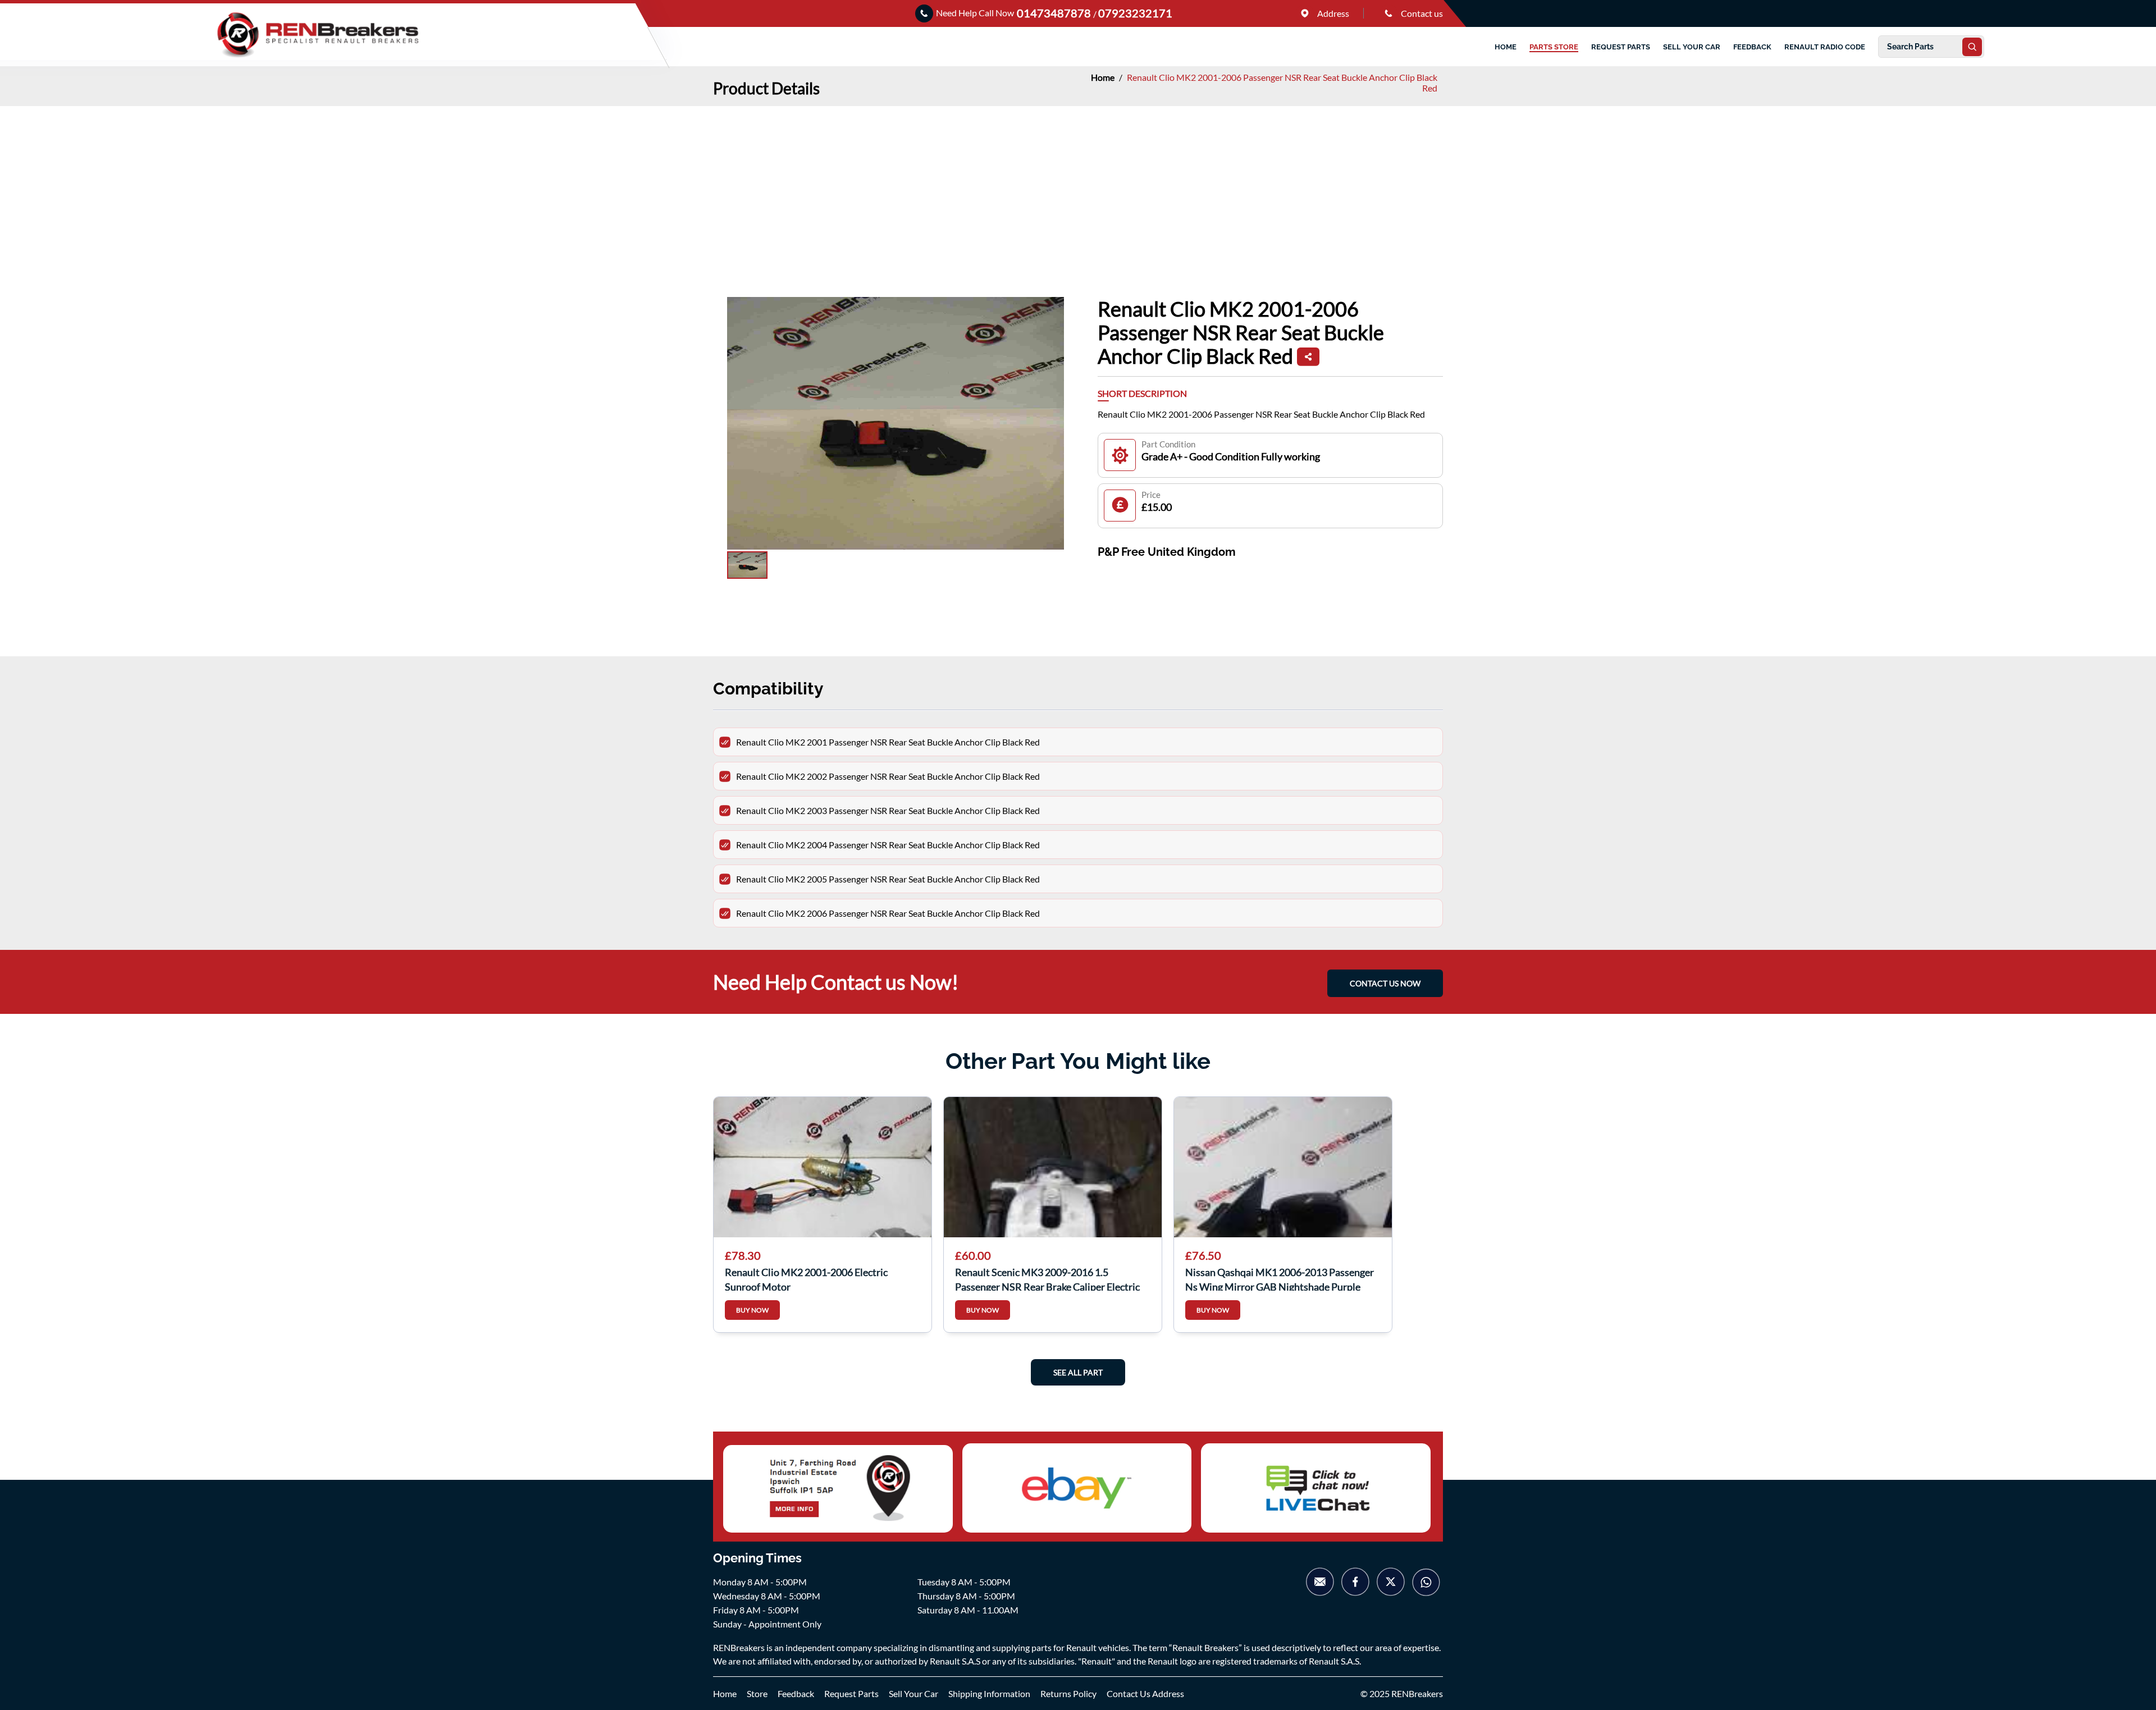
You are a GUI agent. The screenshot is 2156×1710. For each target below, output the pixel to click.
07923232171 (1135, 13)
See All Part (1078, 1372)
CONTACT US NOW (1385, 983)
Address (1332, 13)
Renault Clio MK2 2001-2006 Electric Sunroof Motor (806, 1278)
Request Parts (851, 1693)
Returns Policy (1068, 1693)
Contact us (1421, 13)
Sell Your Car (913, 1693)
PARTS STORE (1554, 47)
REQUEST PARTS (1621, 47)
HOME (1506, 47)
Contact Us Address (1145, 1693)
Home (1104, 77)
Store (757, 1693)
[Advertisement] (1078, 190)
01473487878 (1055, 13)
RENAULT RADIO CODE (1825, 47)
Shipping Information (989, 1693)
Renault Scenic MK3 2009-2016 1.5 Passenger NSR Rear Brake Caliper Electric (1047, 1278)
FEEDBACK (1752, 47)
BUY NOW (752, 1310)
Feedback (796, 1693)
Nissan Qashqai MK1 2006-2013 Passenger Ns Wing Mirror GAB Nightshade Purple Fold (1280, 1278)
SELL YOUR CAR (1692, 47)
